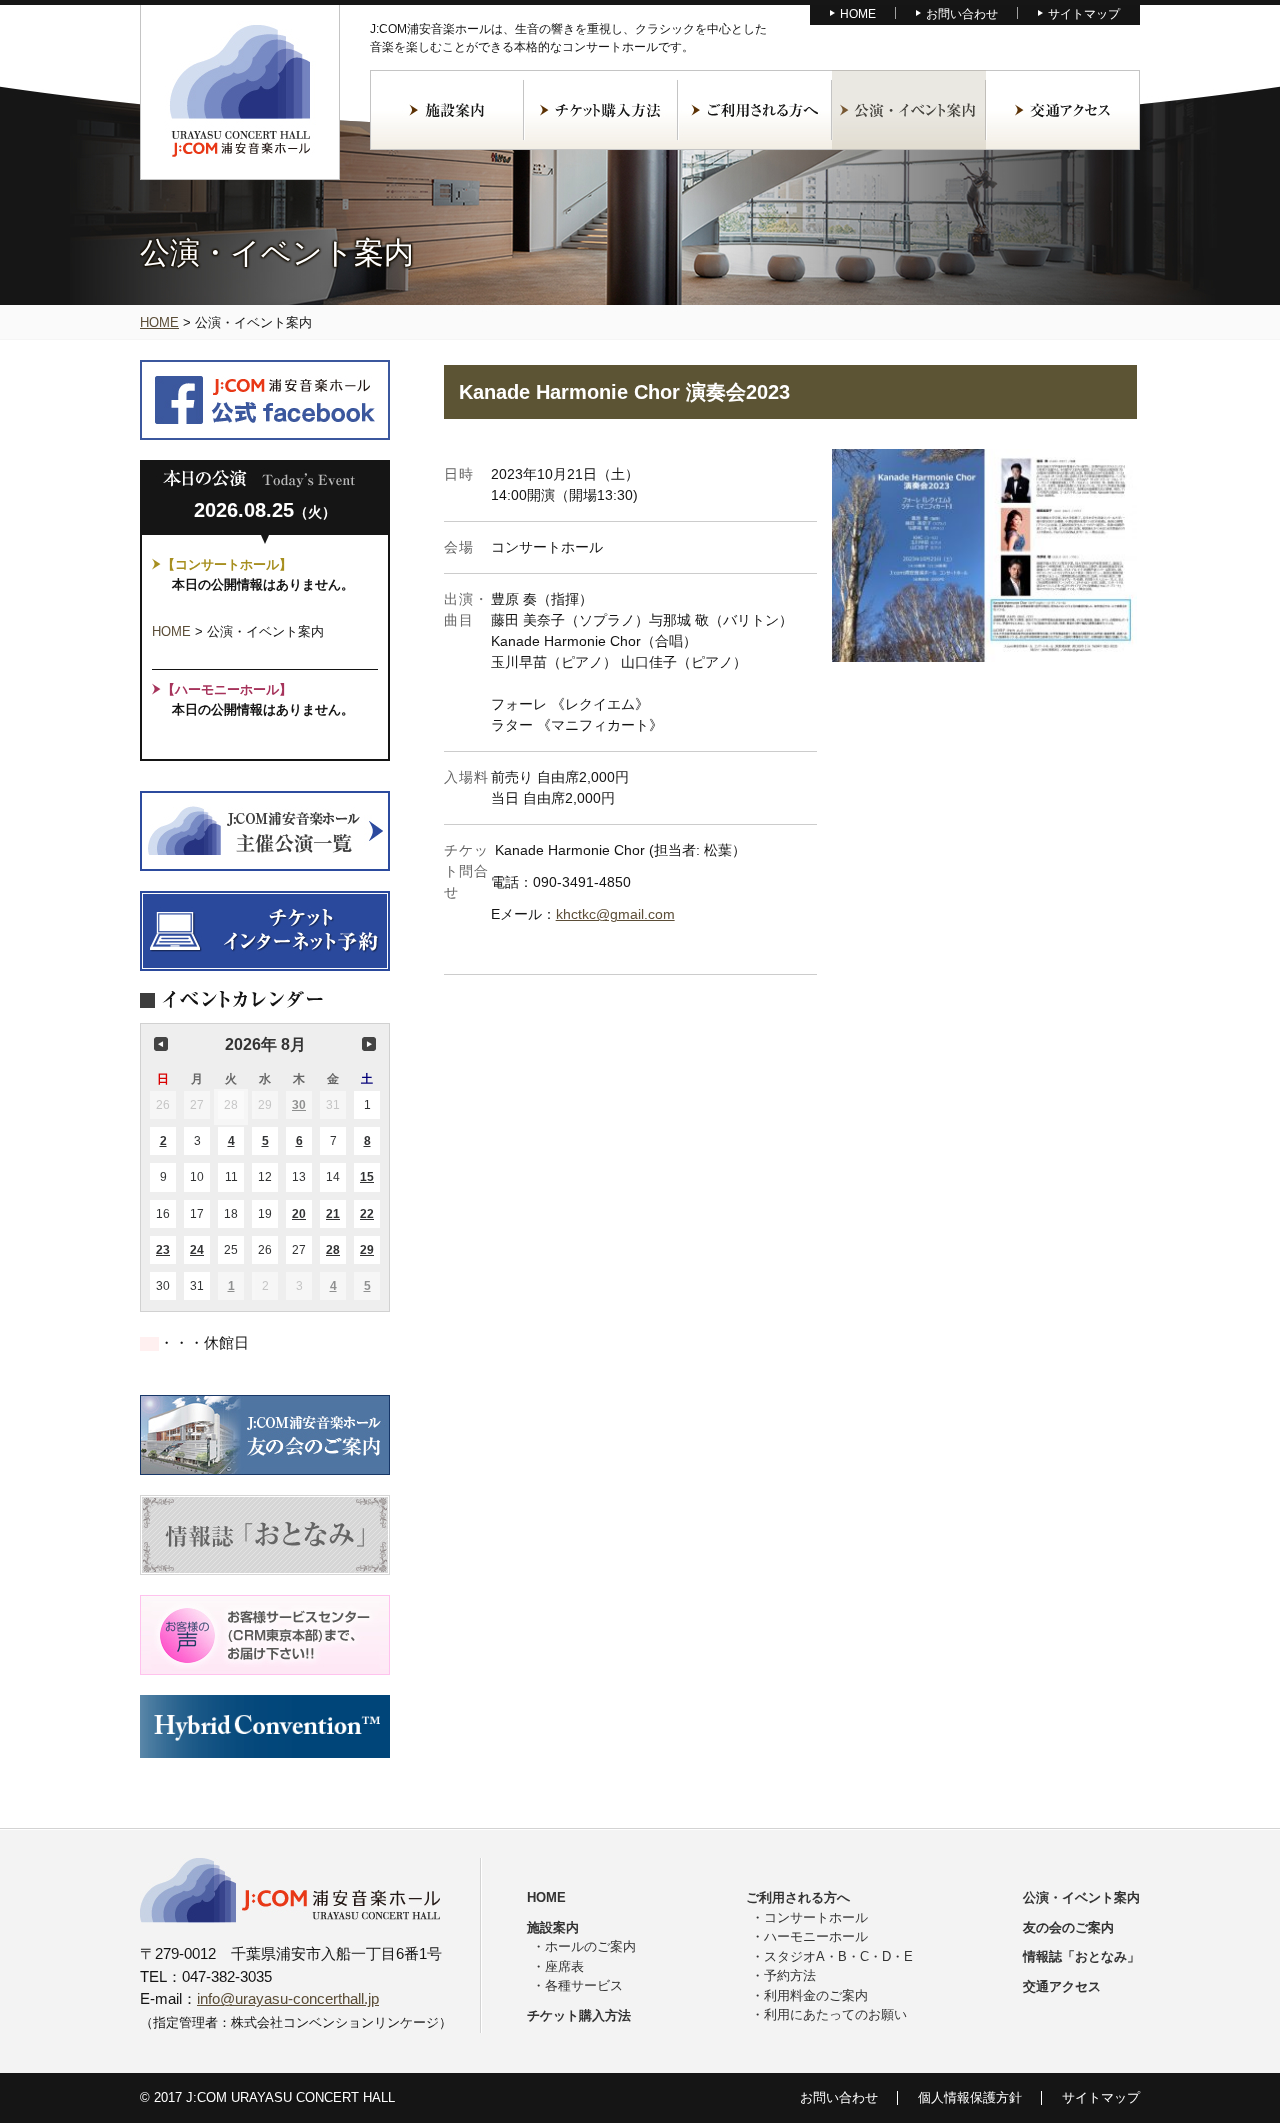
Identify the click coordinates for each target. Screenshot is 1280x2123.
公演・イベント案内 (909, 110)
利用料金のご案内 (816, 1995)
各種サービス (584, 1985)
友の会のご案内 (1068, 1927)
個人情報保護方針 (970, 2097)
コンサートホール (816, 1917)
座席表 (564, 1966)
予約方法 (790, 1975)
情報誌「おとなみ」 (1081, 1956)
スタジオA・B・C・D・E (838, 1956)
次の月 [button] (369, 1044)
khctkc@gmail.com (615, 914)
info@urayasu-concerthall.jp (288, 1998)
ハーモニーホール (816, 1936)
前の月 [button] (161, 1044)
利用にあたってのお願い (835, 2014)
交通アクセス (1063, 110)
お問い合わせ (962, 14)
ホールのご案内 (590, 1946)
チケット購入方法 (601, 110)
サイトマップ (1084, 14)
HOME (858, 14)
